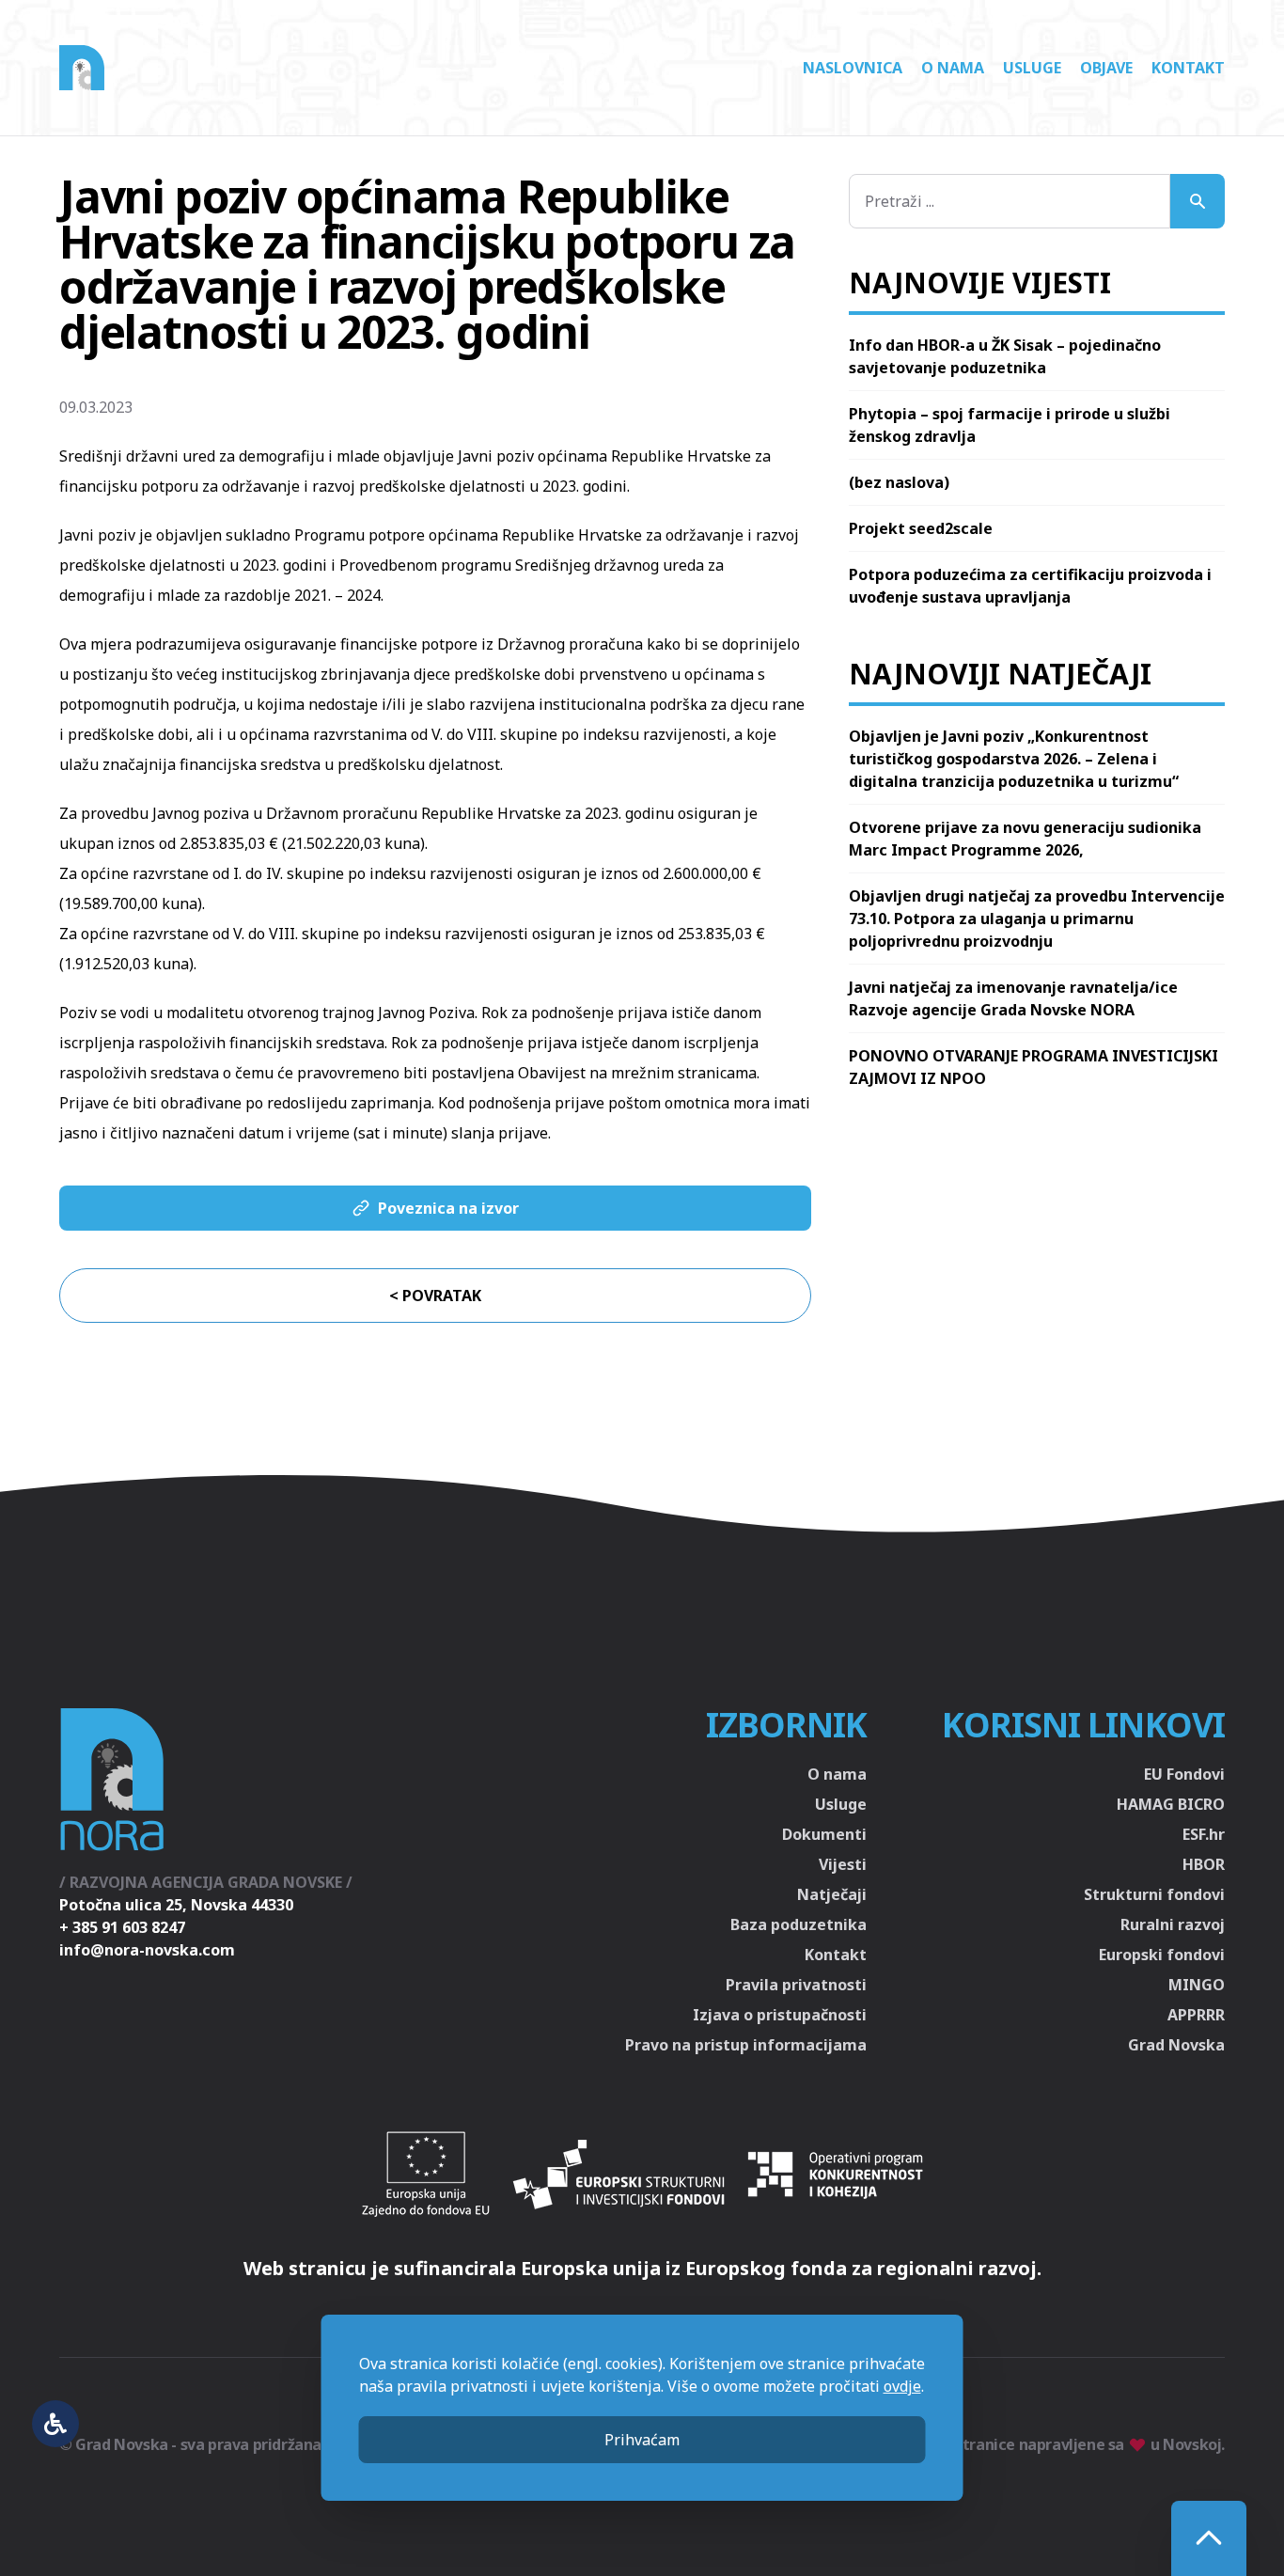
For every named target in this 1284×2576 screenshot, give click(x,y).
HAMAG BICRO (1171, 1804)
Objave (1106, 68)
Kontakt (1188, 68)
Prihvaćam (642, 2440)
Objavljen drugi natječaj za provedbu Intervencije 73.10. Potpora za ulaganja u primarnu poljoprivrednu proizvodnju (1037, 919)
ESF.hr (1204, 1834)
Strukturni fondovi (1154, 1894)
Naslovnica (853, 68)
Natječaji (832, 1894)
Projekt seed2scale (921, 528)
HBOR (1204, 1864)
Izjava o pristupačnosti (780, 2015)
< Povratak (435, 1296)
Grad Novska (1176, 2045)
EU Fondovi (1184, 1774)
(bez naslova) (899, 482)
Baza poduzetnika (799, 1924)
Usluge (1032, 68)
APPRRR (1196, 2015)
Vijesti (843, 1864)
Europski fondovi (1162, 1955)
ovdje (902, 2386)
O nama (953, 68)
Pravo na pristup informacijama (746, 2045)
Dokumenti (824, 1834)
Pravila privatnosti (796, 1985)
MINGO (1197, 1985)
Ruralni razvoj (1173, 1924)
